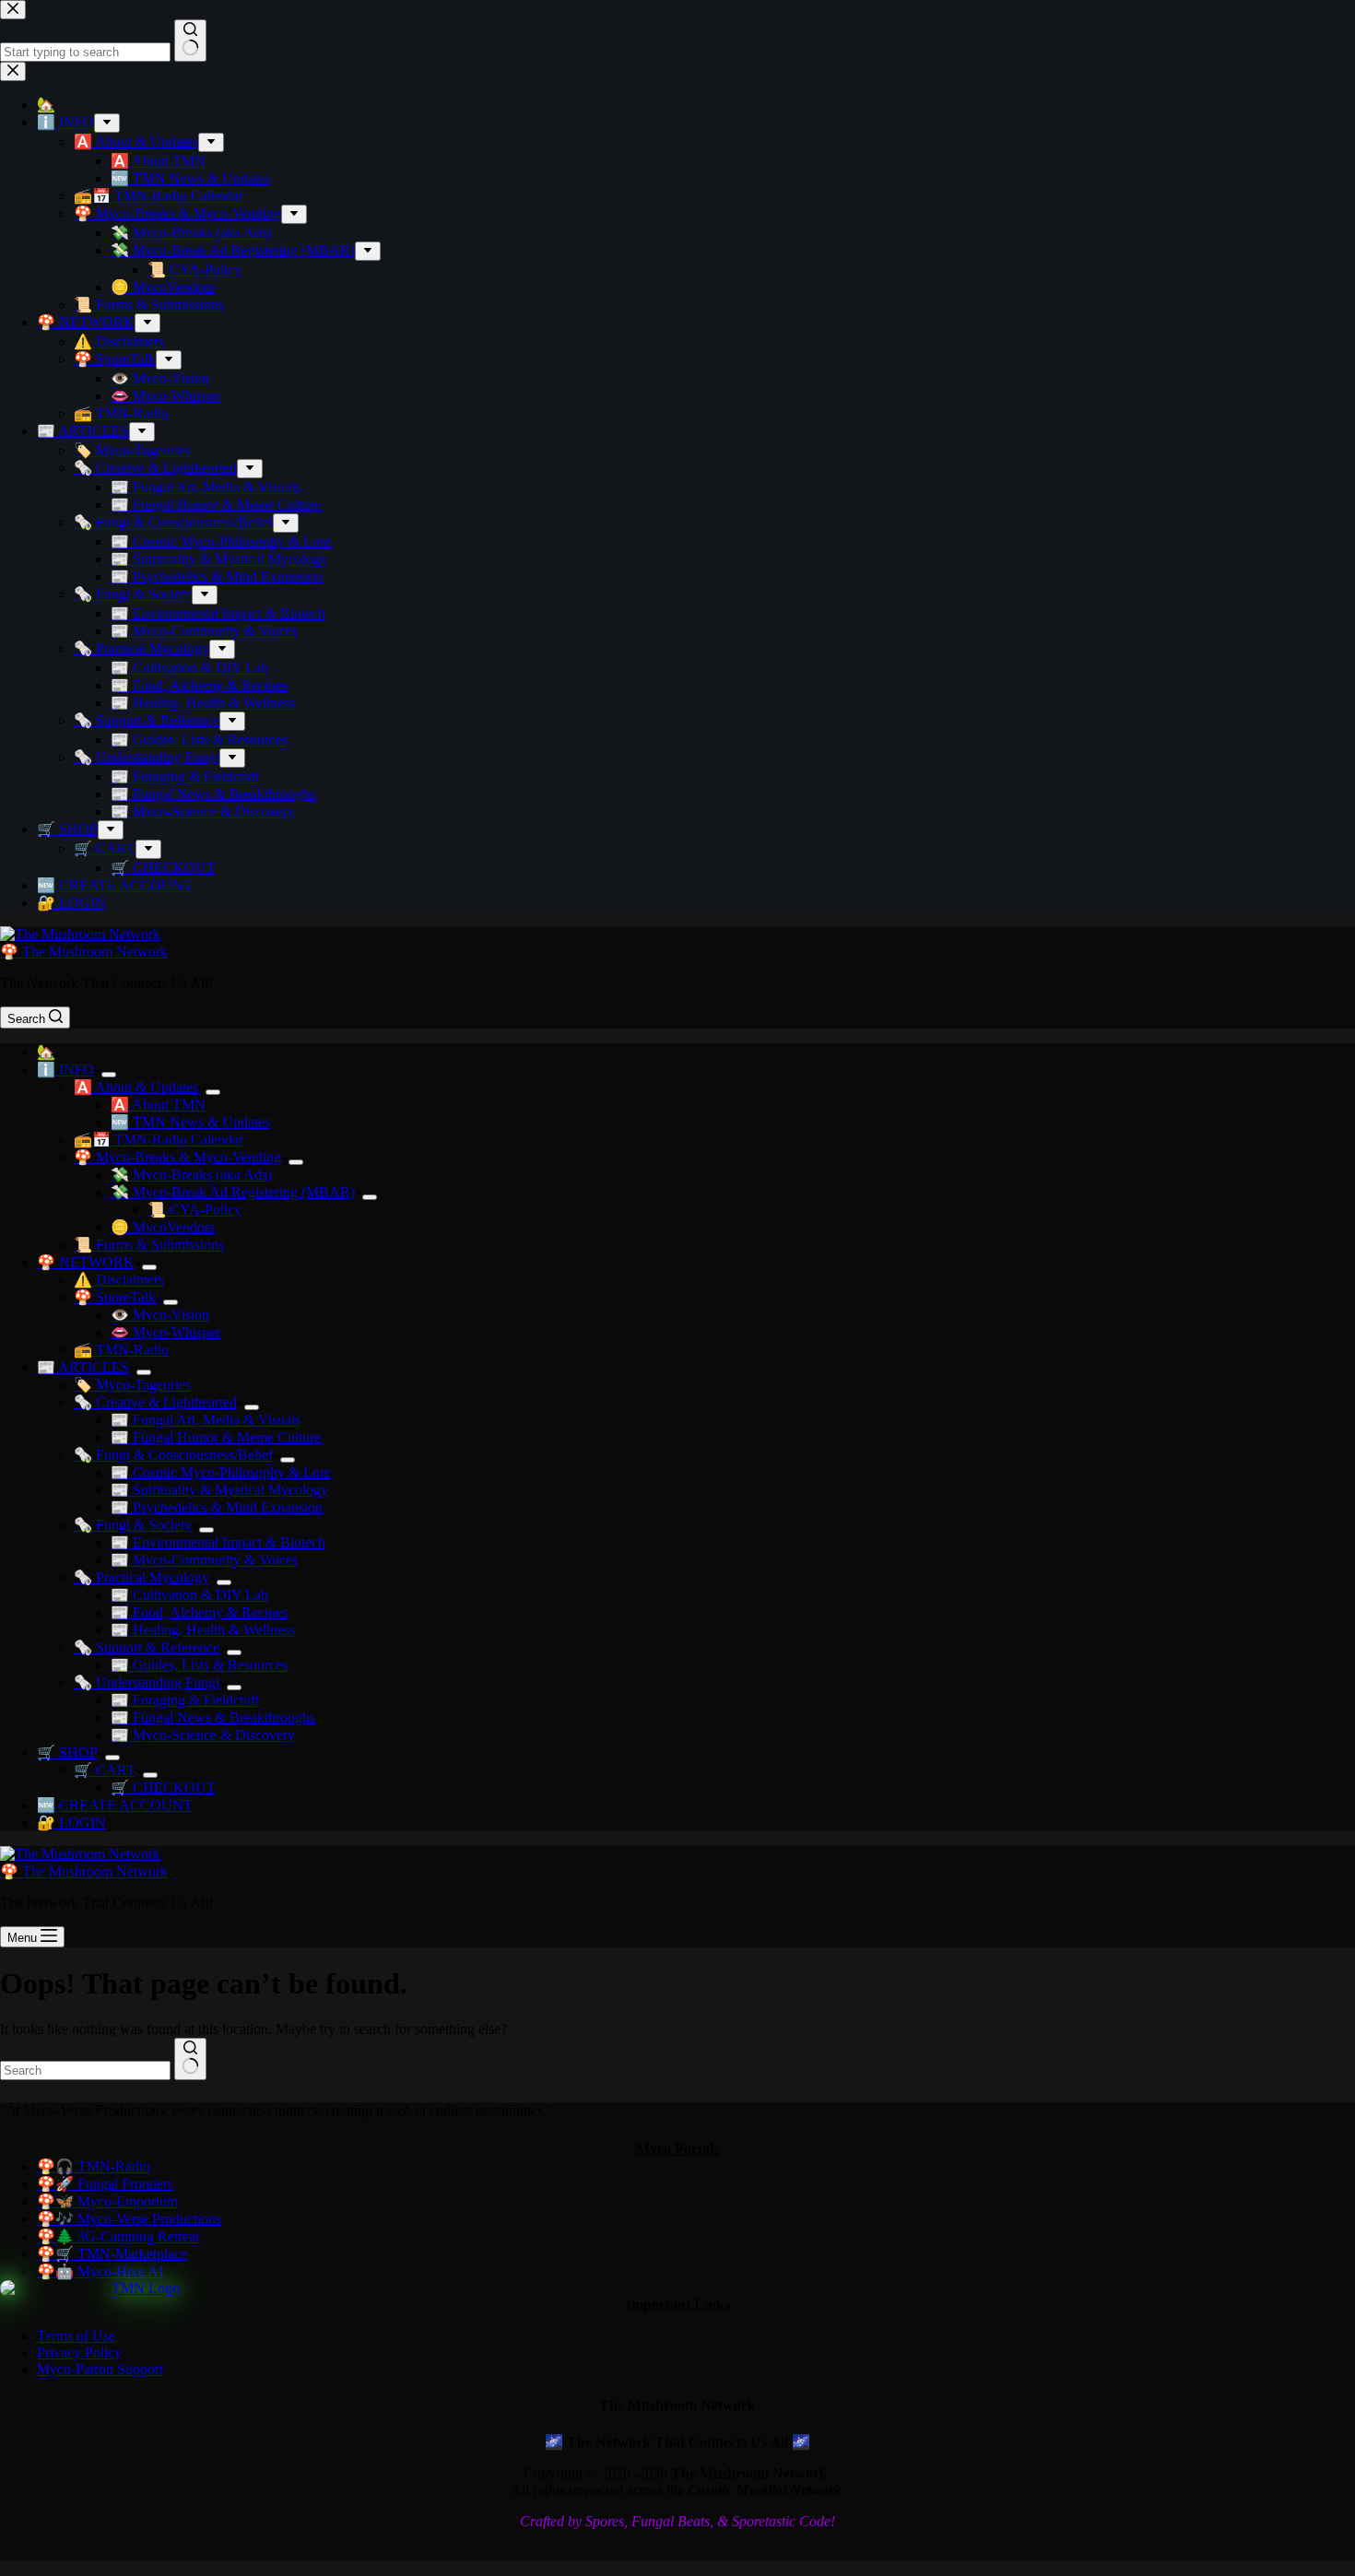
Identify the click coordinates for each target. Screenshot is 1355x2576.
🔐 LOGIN (71, 1823)
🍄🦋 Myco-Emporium (107, 2201)
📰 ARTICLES (83, 1367)
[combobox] (85, 2070)
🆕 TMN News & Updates (190, 1122)
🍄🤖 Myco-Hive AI (100, 2271)
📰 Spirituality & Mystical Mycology (219, 1490)
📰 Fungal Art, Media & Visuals (206, 1420)
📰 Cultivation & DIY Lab (189, 1595)
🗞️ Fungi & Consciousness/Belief (173, 1455)
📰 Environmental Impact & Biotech (218, 1542)
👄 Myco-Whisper (165, 1332)
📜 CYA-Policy (194, 1210)
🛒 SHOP (67, 1753)
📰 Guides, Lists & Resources (199, 1665)
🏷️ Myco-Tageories (132, 1385)
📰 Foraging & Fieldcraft (185, 1700)
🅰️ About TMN (158, 1105)
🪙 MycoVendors (163, 1227)
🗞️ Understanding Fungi (147, 1682)
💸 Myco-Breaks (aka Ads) (191, 1175)
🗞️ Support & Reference (147, 1647)
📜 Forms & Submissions (149, 1245)
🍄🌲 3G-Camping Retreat (118, 2236)
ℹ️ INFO (65, 1070)
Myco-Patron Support (100, 2369)
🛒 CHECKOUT (163, 1788)
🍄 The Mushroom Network (84, 952)
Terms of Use (76, 2336)
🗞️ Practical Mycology (141, 1577)
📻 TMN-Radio (121, 1350)
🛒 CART (105, 1770)
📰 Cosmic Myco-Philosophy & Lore (221, 1472)
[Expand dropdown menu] (109, 1075)
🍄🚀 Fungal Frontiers (105, 2184)
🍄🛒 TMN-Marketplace (112, 2254)
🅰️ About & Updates (136, 1087)
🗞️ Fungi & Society (133, 1525)
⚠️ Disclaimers (119, 1280)
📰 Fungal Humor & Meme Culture (216, 1437)
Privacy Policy (79, 2353)
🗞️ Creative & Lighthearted (155, 1402)
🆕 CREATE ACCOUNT (115, 1805)
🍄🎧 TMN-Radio (94, 2166)
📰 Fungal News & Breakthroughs (213, 1717)
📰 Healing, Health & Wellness (203, 1630)
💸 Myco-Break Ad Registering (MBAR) (233, 1192)
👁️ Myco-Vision (160, 1315)
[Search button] (190, 2059)
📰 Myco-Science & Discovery (203, 1735)
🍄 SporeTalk (115, 1297)
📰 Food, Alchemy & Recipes (199, 1612)
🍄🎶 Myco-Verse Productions (129, 2219)
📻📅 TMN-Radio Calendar (159, 1140)
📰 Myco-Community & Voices (204, 1560)
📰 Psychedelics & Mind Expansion (217, 1507)
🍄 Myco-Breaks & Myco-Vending (177, 1157)
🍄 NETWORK (86, 1262)
